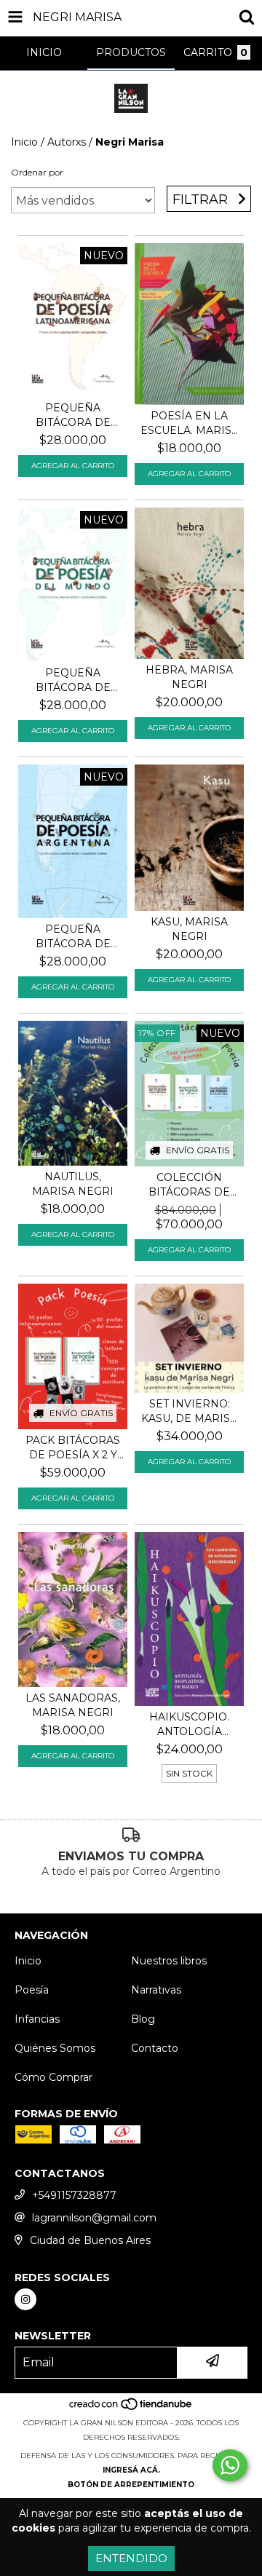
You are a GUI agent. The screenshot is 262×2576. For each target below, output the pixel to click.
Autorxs (67, 142)
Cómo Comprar (53, 2077)
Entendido (131, 2558)
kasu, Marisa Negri (189, 929)
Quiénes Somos (55, 2048)
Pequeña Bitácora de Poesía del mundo (73, 680)
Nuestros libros (169, 1961)
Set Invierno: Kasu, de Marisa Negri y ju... (189, 1411)
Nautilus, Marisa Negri (73, 1184)
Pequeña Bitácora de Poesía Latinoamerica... (73, 415)
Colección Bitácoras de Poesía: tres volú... (189, 1185)
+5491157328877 (74, 2195)
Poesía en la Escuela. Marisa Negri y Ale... (190, 423)
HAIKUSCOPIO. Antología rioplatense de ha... (190, 1724)
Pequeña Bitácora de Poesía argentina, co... (73, 937)
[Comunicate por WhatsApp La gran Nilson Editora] (230, 2465)
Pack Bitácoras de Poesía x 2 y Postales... (73, 1448)
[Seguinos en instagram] (25, 2299)
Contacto (155, 2048)
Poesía (32, 1990)
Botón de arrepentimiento (131, 2485)
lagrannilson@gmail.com (94, 2218)
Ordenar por (37, 172)
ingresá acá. (131, 2470)
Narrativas (156, 1990)
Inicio (24, 142)
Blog (143, 2019)
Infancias (37, 2019)
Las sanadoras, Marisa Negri (73, 1705)
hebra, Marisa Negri (189, 677)
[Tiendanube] (131, 2408)
